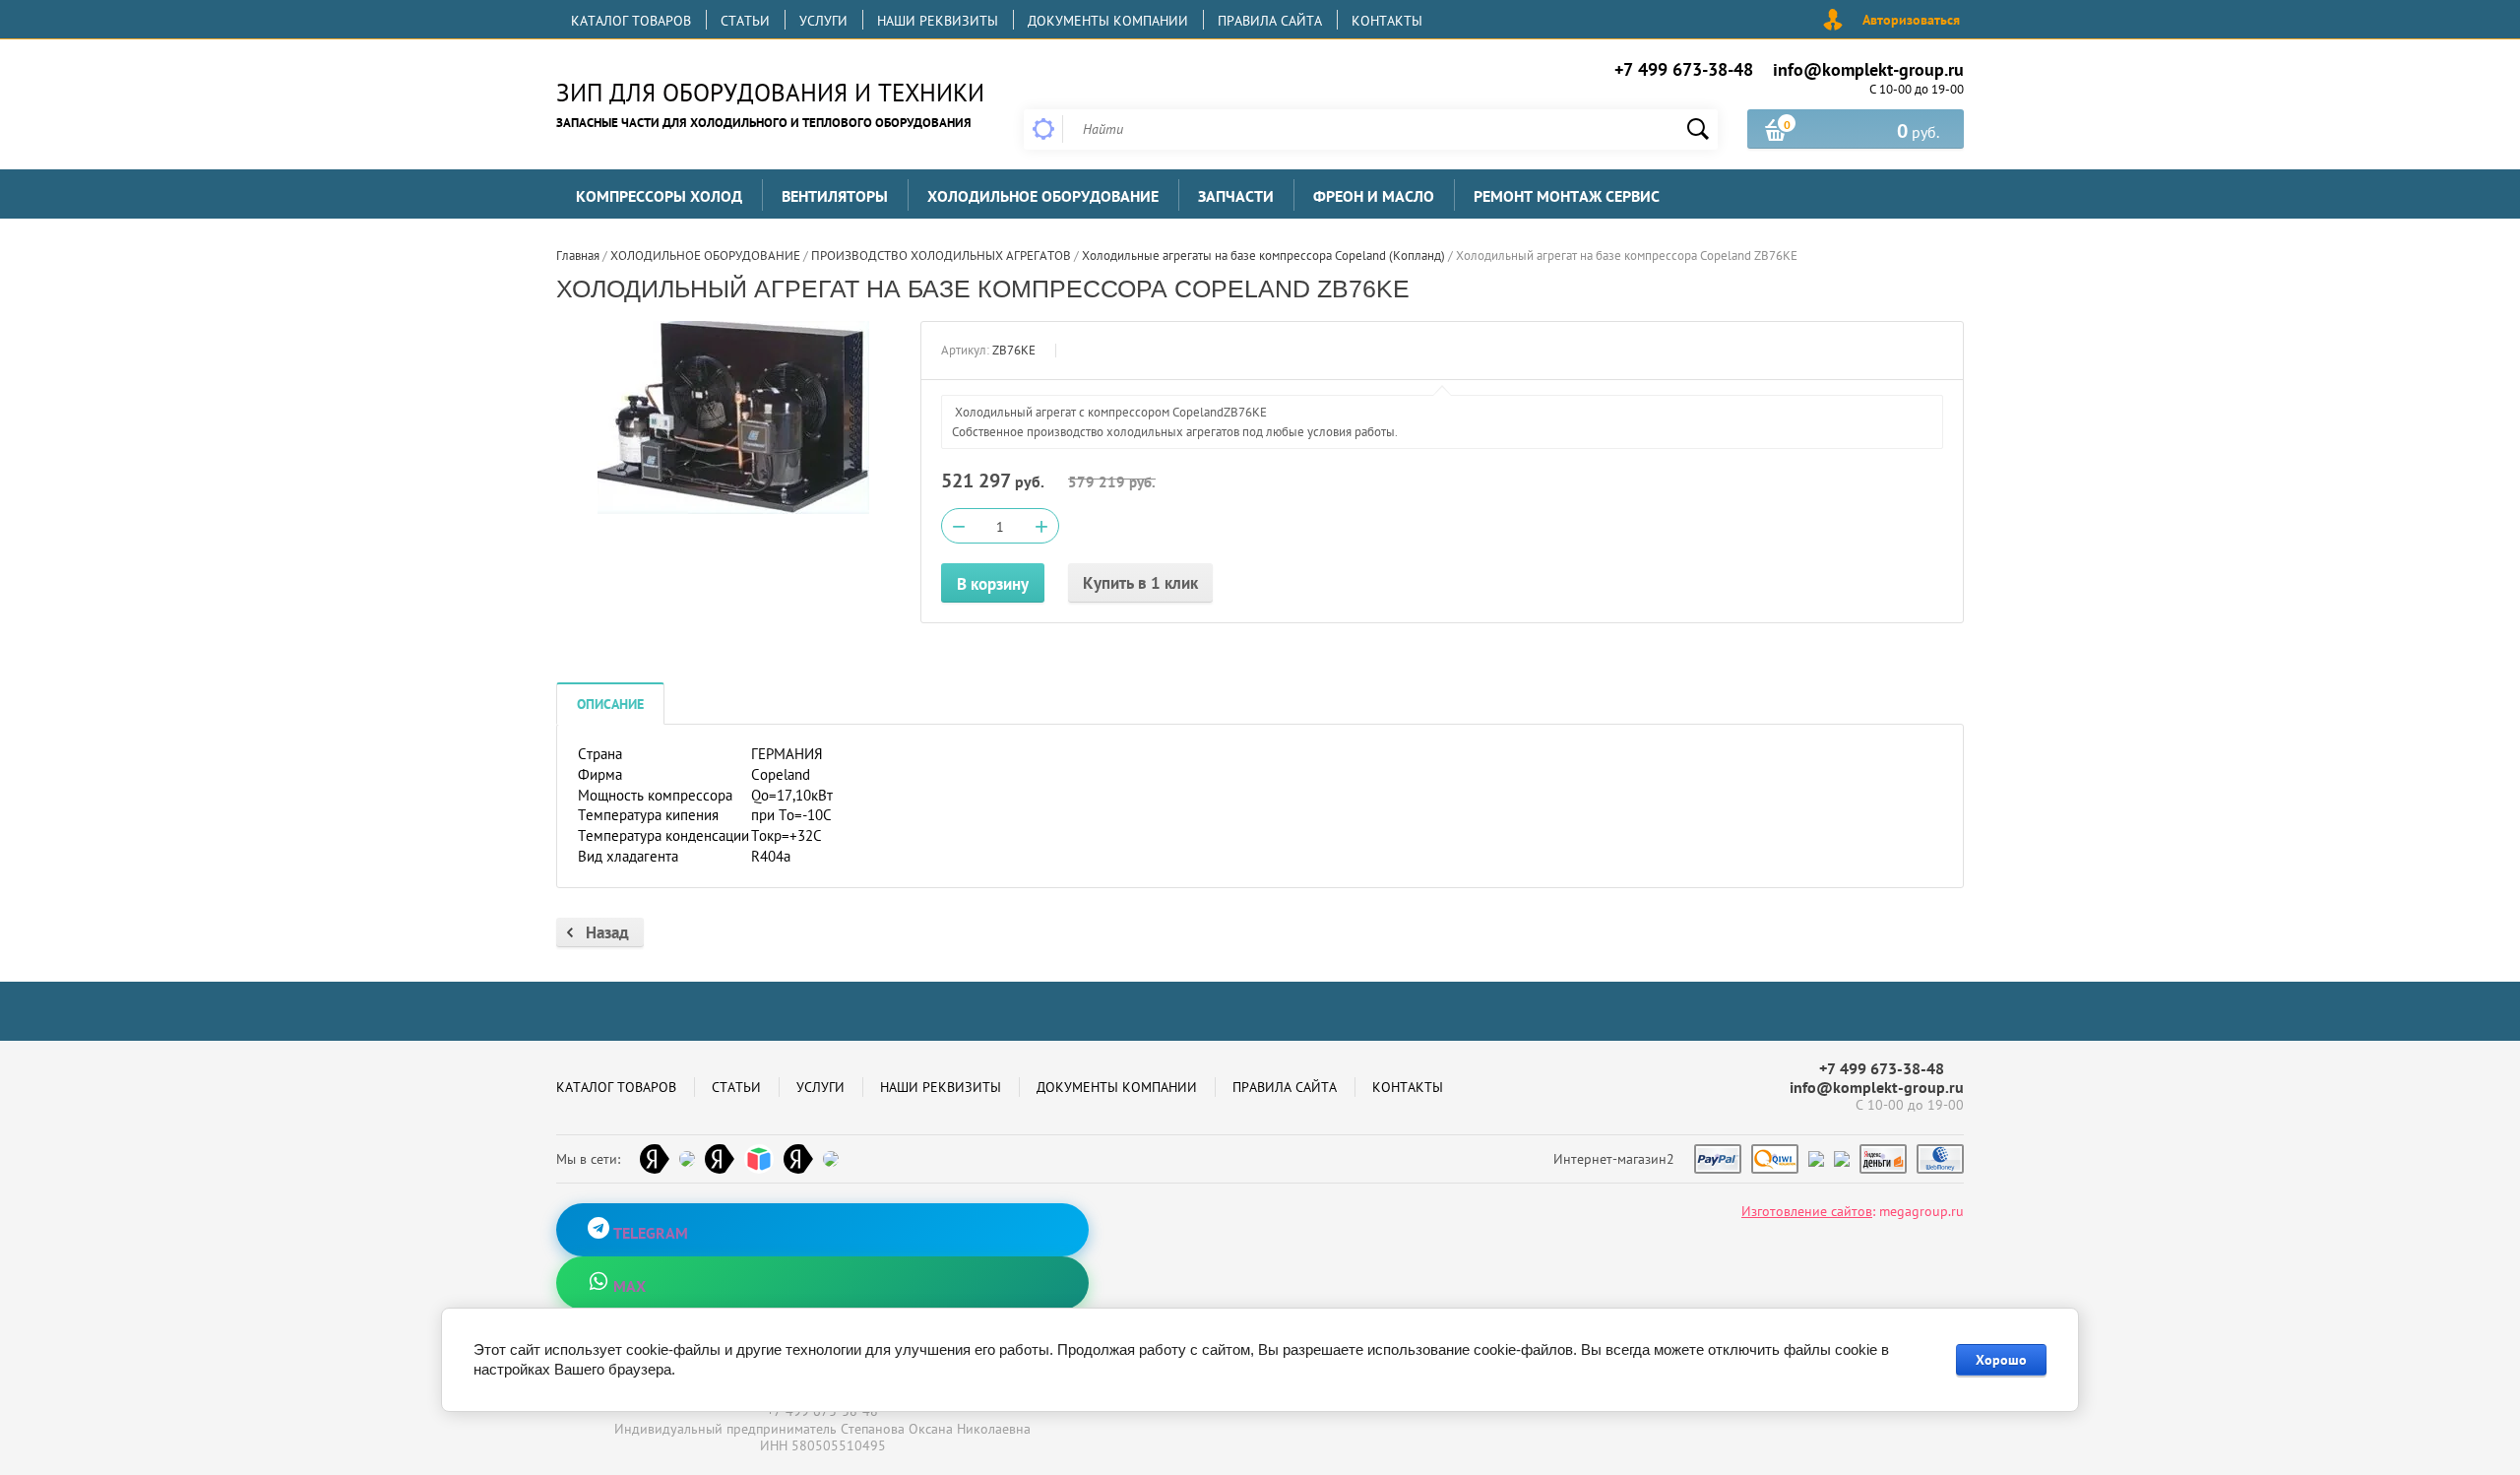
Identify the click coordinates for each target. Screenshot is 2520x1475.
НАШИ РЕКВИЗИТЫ (938, 21)
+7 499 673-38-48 (1684, 69)
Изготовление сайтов (1807, 1211)
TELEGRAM (649, 1233)
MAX (628, 1286)
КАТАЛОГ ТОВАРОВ (631, 21)
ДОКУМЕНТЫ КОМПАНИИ (1108, 21)
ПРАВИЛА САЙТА (1270, 21)
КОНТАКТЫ (1387, 21)
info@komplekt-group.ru (1868, 69)
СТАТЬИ (745, 21)
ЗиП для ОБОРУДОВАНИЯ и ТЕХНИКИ (770, 93)
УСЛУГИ (823, 21)
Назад (607, 932)
